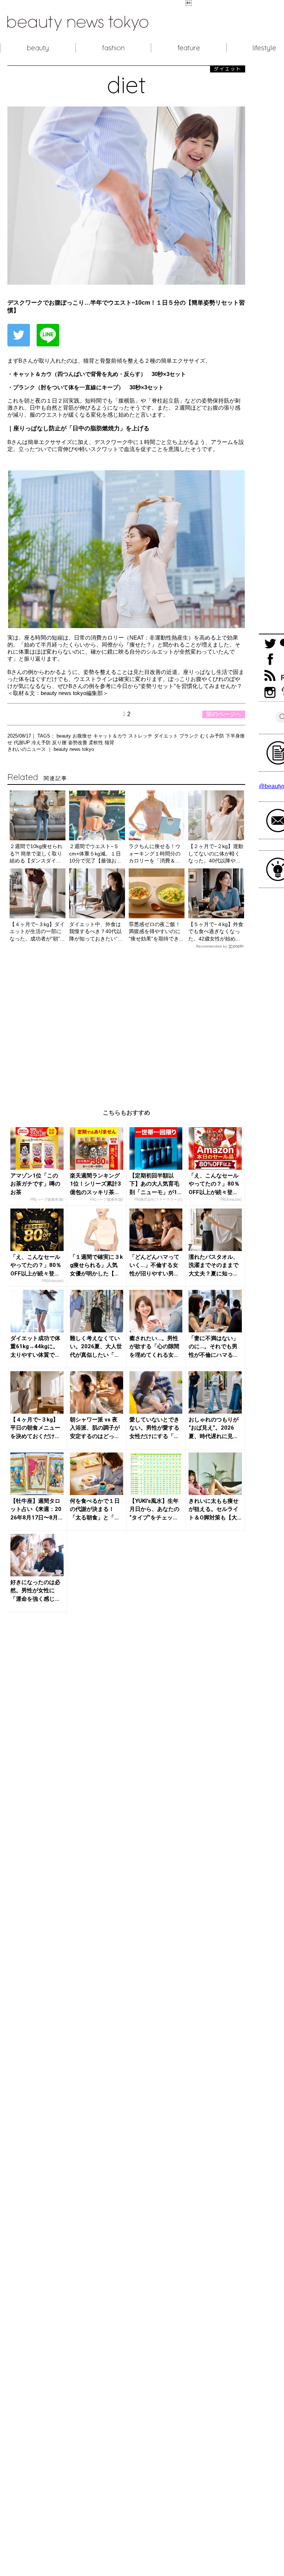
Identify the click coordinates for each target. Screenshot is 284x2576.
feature (189, 48)
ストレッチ (141, 736)
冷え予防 (42, 743)
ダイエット (167, 736)
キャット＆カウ (111, 736)
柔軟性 (97, 743)
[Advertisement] (126, 1023)
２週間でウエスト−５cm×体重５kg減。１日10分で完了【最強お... (95, 853)
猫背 (109, 743)
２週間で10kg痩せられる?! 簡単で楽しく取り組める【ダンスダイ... (36, 853)
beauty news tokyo (74, 749)
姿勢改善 (78, 743)
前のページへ (224, 714)
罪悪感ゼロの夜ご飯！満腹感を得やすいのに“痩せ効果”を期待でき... (156, 931)
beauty (38, 48)
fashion (113, 48)
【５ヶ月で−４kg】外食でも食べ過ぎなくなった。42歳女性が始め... (216, 931)
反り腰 (60, 743)
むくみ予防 (213, 736)
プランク (190, 736)
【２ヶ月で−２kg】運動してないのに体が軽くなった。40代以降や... (216, 853)
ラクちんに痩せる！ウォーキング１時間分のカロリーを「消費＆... (155, 853)
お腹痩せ (83, 736)
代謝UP (23, 743)
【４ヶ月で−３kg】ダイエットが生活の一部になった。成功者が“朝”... (37, 931)
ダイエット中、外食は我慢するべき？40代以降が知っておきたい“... (96, 931)
